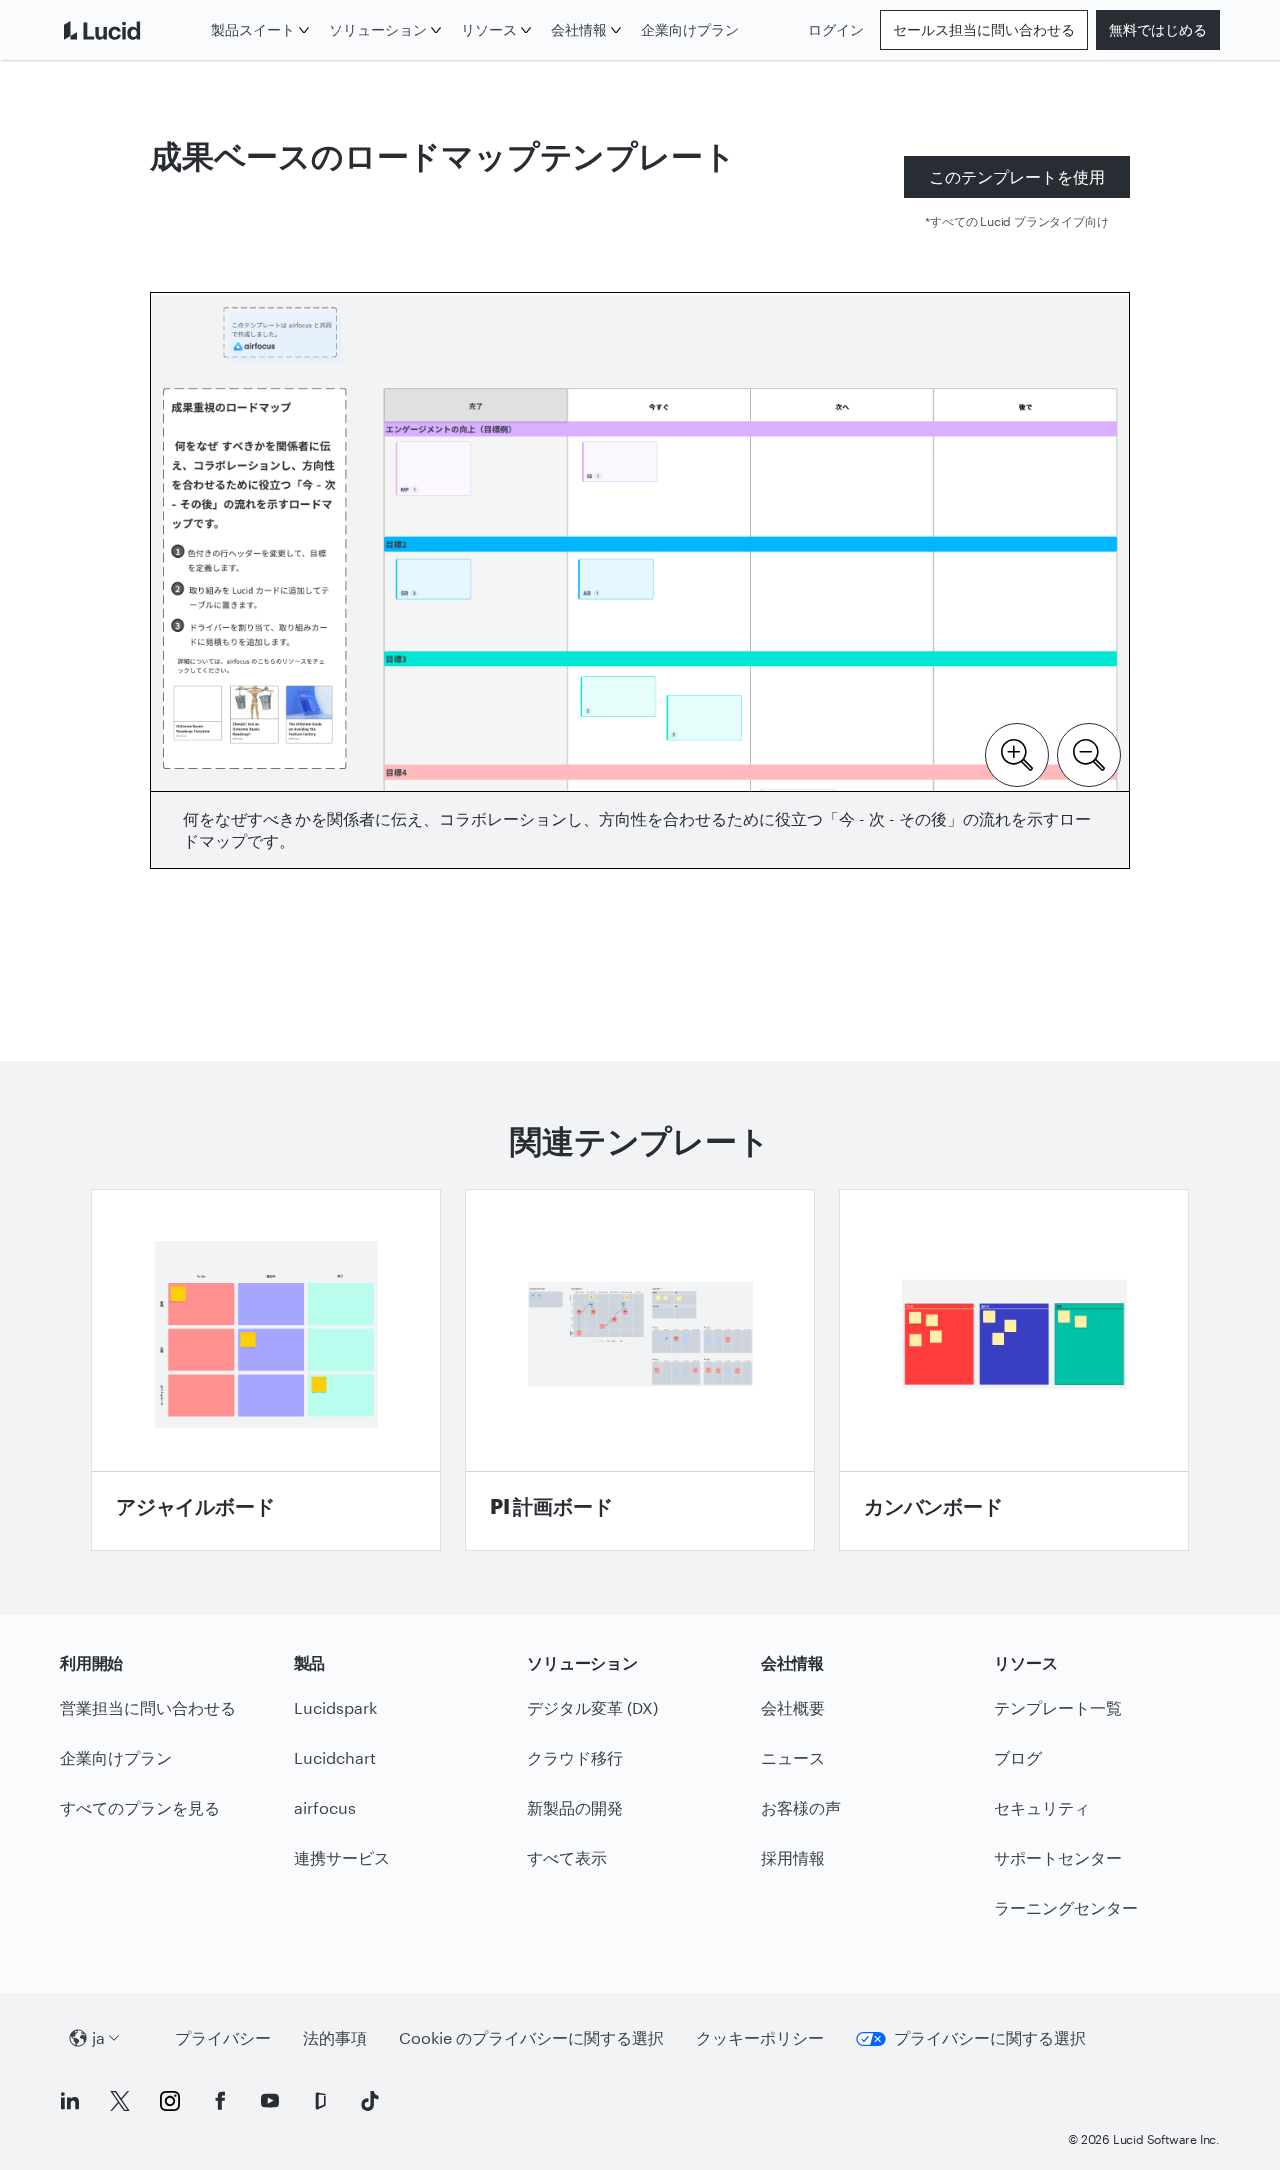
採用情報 (793, 1857)
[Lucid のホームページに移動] (131, 30)
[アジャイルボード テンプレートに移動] (266, 1370)
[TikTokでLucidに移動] (370, 2101)
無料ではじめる (1158, 29)
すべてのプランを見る (140, 1807)
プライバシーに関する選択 (990, 2037)
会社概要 (793, 1707)
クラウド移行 (575, 1757)
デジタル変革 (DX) (592, 1707)
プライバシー (223, 2037)
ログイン (836, 29)
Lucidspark (335, 1707)
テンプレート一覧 (1058, 1707)
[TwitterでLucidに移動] (120, 2101)
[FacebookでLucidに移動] (220, 2101)
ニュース (793, 1757)
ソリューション (378, 29)
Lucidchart (335, 1757)
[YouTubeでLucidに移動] (270, 2101)
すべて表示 (567, 1857)
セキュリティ (1042, 1807)
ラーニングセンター (1066, 1907)
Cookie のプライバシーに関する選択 (531, 2037)
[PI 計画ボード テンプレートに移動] (640, 1370)
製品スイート (253, 29)
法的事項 (335, 2037)
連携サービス (342, 1857)
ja (98, 2037)
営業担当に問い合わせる (148, 1707)
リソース (489, 29)
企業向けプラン (690, 29)
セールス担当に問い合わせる (984, 29)
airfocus (325, 1807)
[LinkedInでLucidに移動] (70, 2101)
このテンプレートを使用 (1017, 176)
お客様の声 (801, 1807)
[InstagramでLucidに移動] (170, 2101)
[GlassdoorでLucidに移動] (320, 2101)
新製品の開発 (575, 1807)
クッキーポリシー (760, 2037)
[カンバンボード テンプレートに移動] (1014, 1370)
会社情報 (579, 29)
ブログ (1018, 1757)
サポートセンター (1058, 1857)
